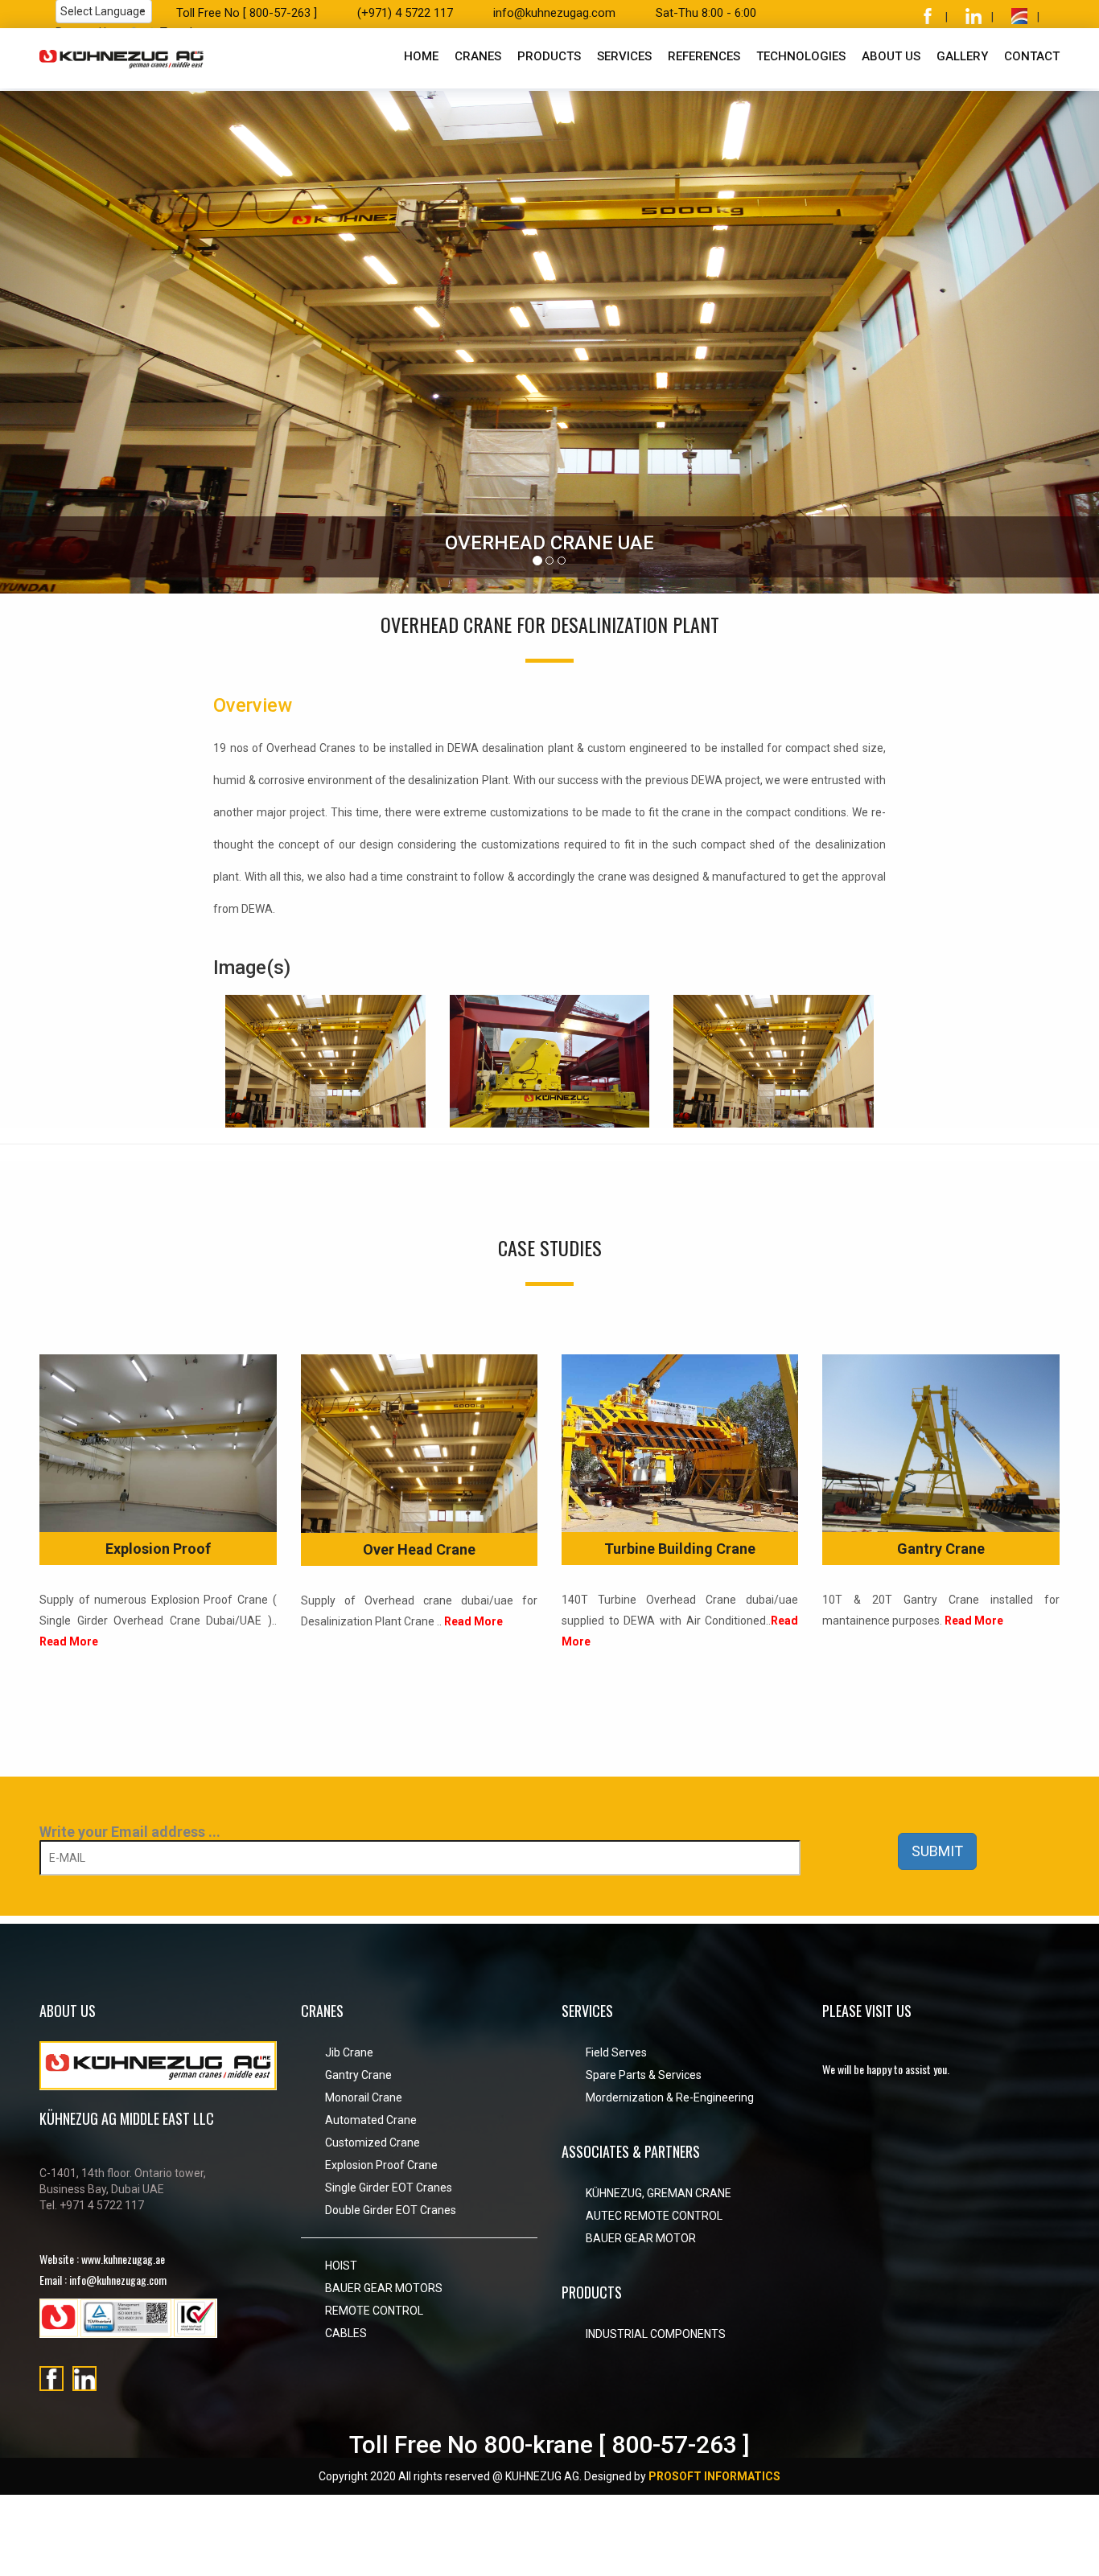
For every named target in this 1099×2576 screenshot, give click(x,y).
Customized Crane (373, 2143)
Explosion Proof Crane (381, 2165)
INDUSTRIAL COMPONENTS (656, 2334)
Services (624, 56)
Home (421, 56)
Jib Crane (349, 2052)
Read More (69, 1641)
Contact (1032, 56)
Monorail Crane (364, 2097)
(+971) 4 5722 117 (405, 13)
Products (549, 56)
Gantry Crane (941, 1549)
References (704, 56)
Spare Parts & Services (644, 2075)
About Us (891, 56)
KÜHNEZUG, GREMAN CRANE (659, 2193)
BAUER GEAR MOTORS (384, 2288)
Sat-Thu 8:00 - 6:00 (706, 13)
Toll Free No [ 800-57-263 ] (247, 13)
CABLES (346, 2333)
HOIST (341, 2266)
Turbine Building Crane (680, 1549)
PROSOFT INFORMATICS (714, 2476)
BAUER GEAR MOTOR (641, 2238)
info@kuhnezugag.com (554, 13)
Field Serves (616, 2052)
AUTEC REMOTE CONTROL (654, 2216)
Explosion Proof (158, 1549)
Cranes (478, 56)
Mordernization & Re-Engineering (670, 2097)
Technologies (801, 56)
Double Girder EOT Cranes (391, 2210)
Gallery (962, 56)
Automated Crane (371, 2120)
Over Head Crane (419, 1549)
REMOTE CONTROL (374, 2311)
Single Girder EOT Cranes (389, 2188)
